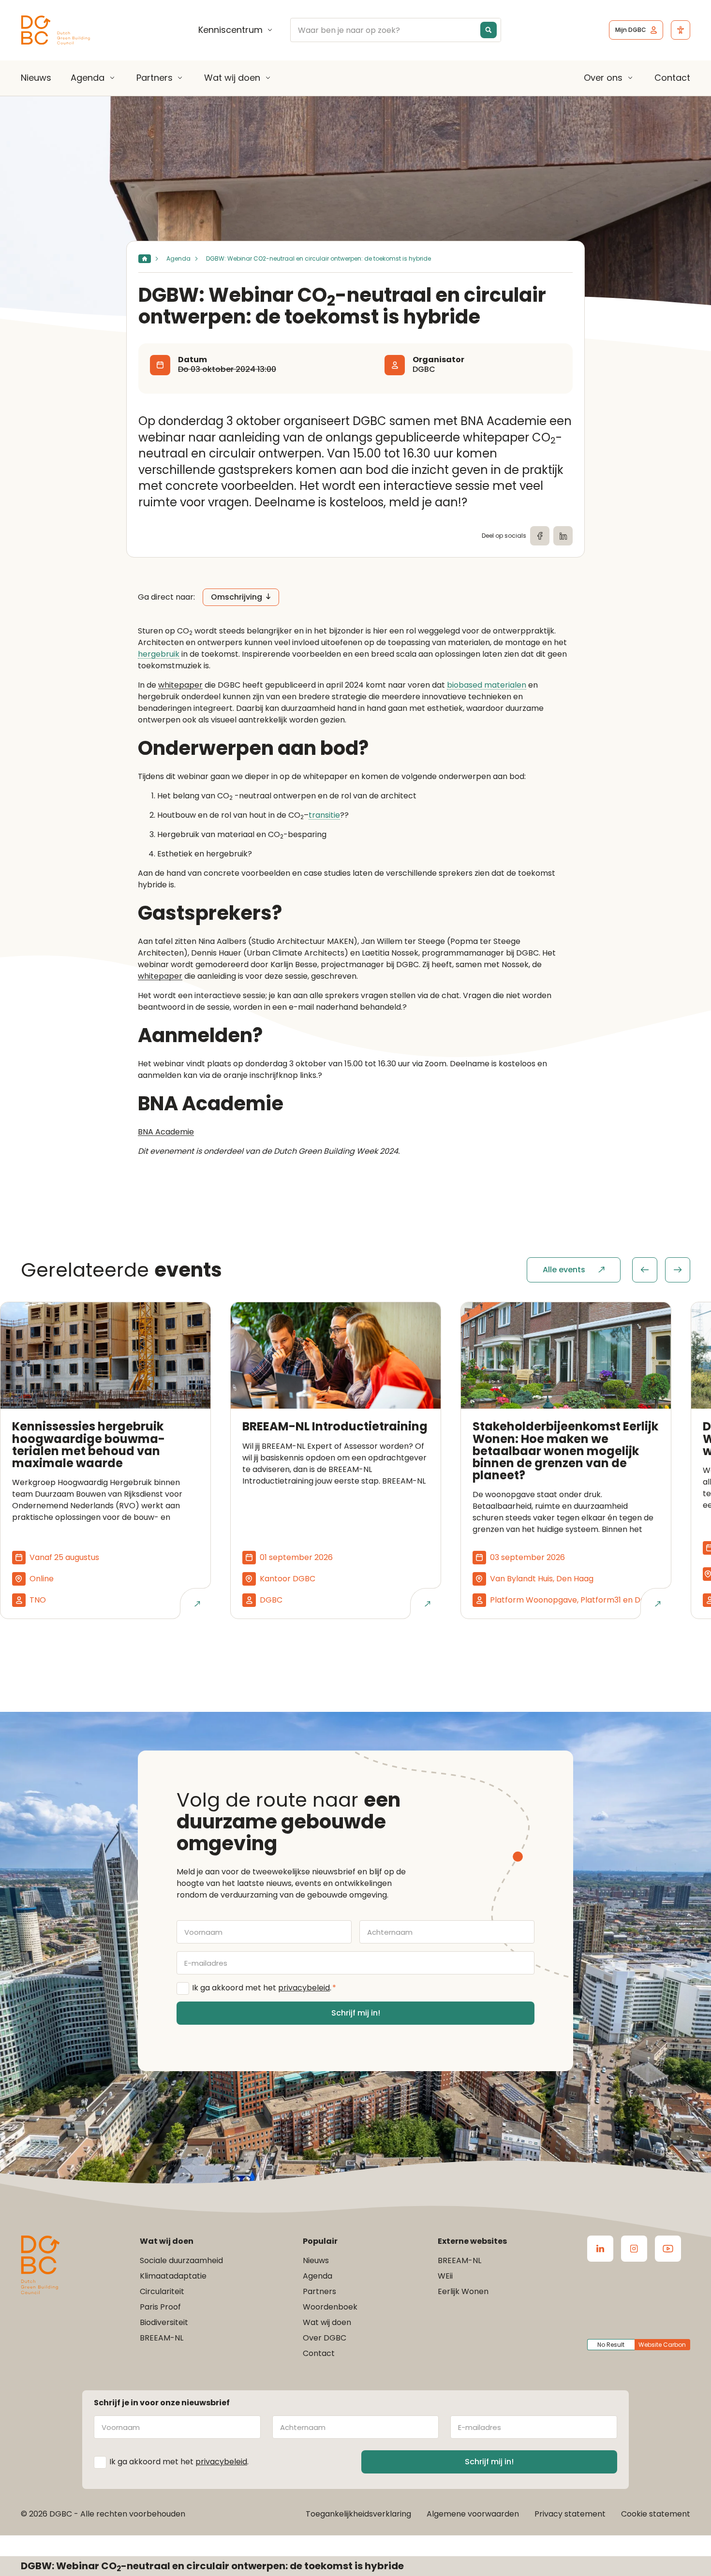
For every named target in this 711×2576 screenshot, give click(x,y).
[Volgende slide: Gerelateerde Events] (678, 1270)
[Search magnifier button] (489, 30)
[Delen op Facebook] (540, 536)
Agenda (88, 78)
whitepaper (180, 685)
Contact (672, 78)
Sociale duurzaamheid (181, 2260)
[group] (661, 1270)
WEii (445, 2276)
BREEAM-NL (162, 2338)
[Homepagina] (145, 259)
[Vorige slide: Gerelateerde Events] (645, 1270)
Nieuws (36, 78)
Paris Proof (160, 2307)
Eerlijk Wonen (463, 2291)
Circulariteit (162, 2291)
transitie (324, 816)
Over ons (603, 78)
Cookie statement (656, 2514)
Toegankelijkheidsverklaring (358, 2514)
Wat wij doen (232, 78)
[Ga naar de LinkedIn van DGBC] (600, 2249)
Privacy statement (570, 2514)
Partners (155, 78)
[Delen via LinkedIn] (563, 536)
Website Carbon (662, 2345)
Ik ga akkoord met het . (264, 1988)
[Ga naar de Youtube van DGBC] (668, 2249)
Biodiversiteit (164, 2322)
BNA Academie (166, 1132)
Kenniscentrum (230, 30)
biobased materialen (487, 685)
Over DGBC (325, 2338)
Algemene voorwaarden (473, 2514)
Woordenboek (330, 2307)
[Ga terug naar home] (56, 30)
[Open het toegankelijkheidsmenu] (681, 30)
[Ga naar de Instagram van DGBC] (634, 2249)
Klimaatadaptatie (173, 2276)
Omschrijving (237, 597)
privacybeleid (304, 1988)
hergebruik (159, 655)
